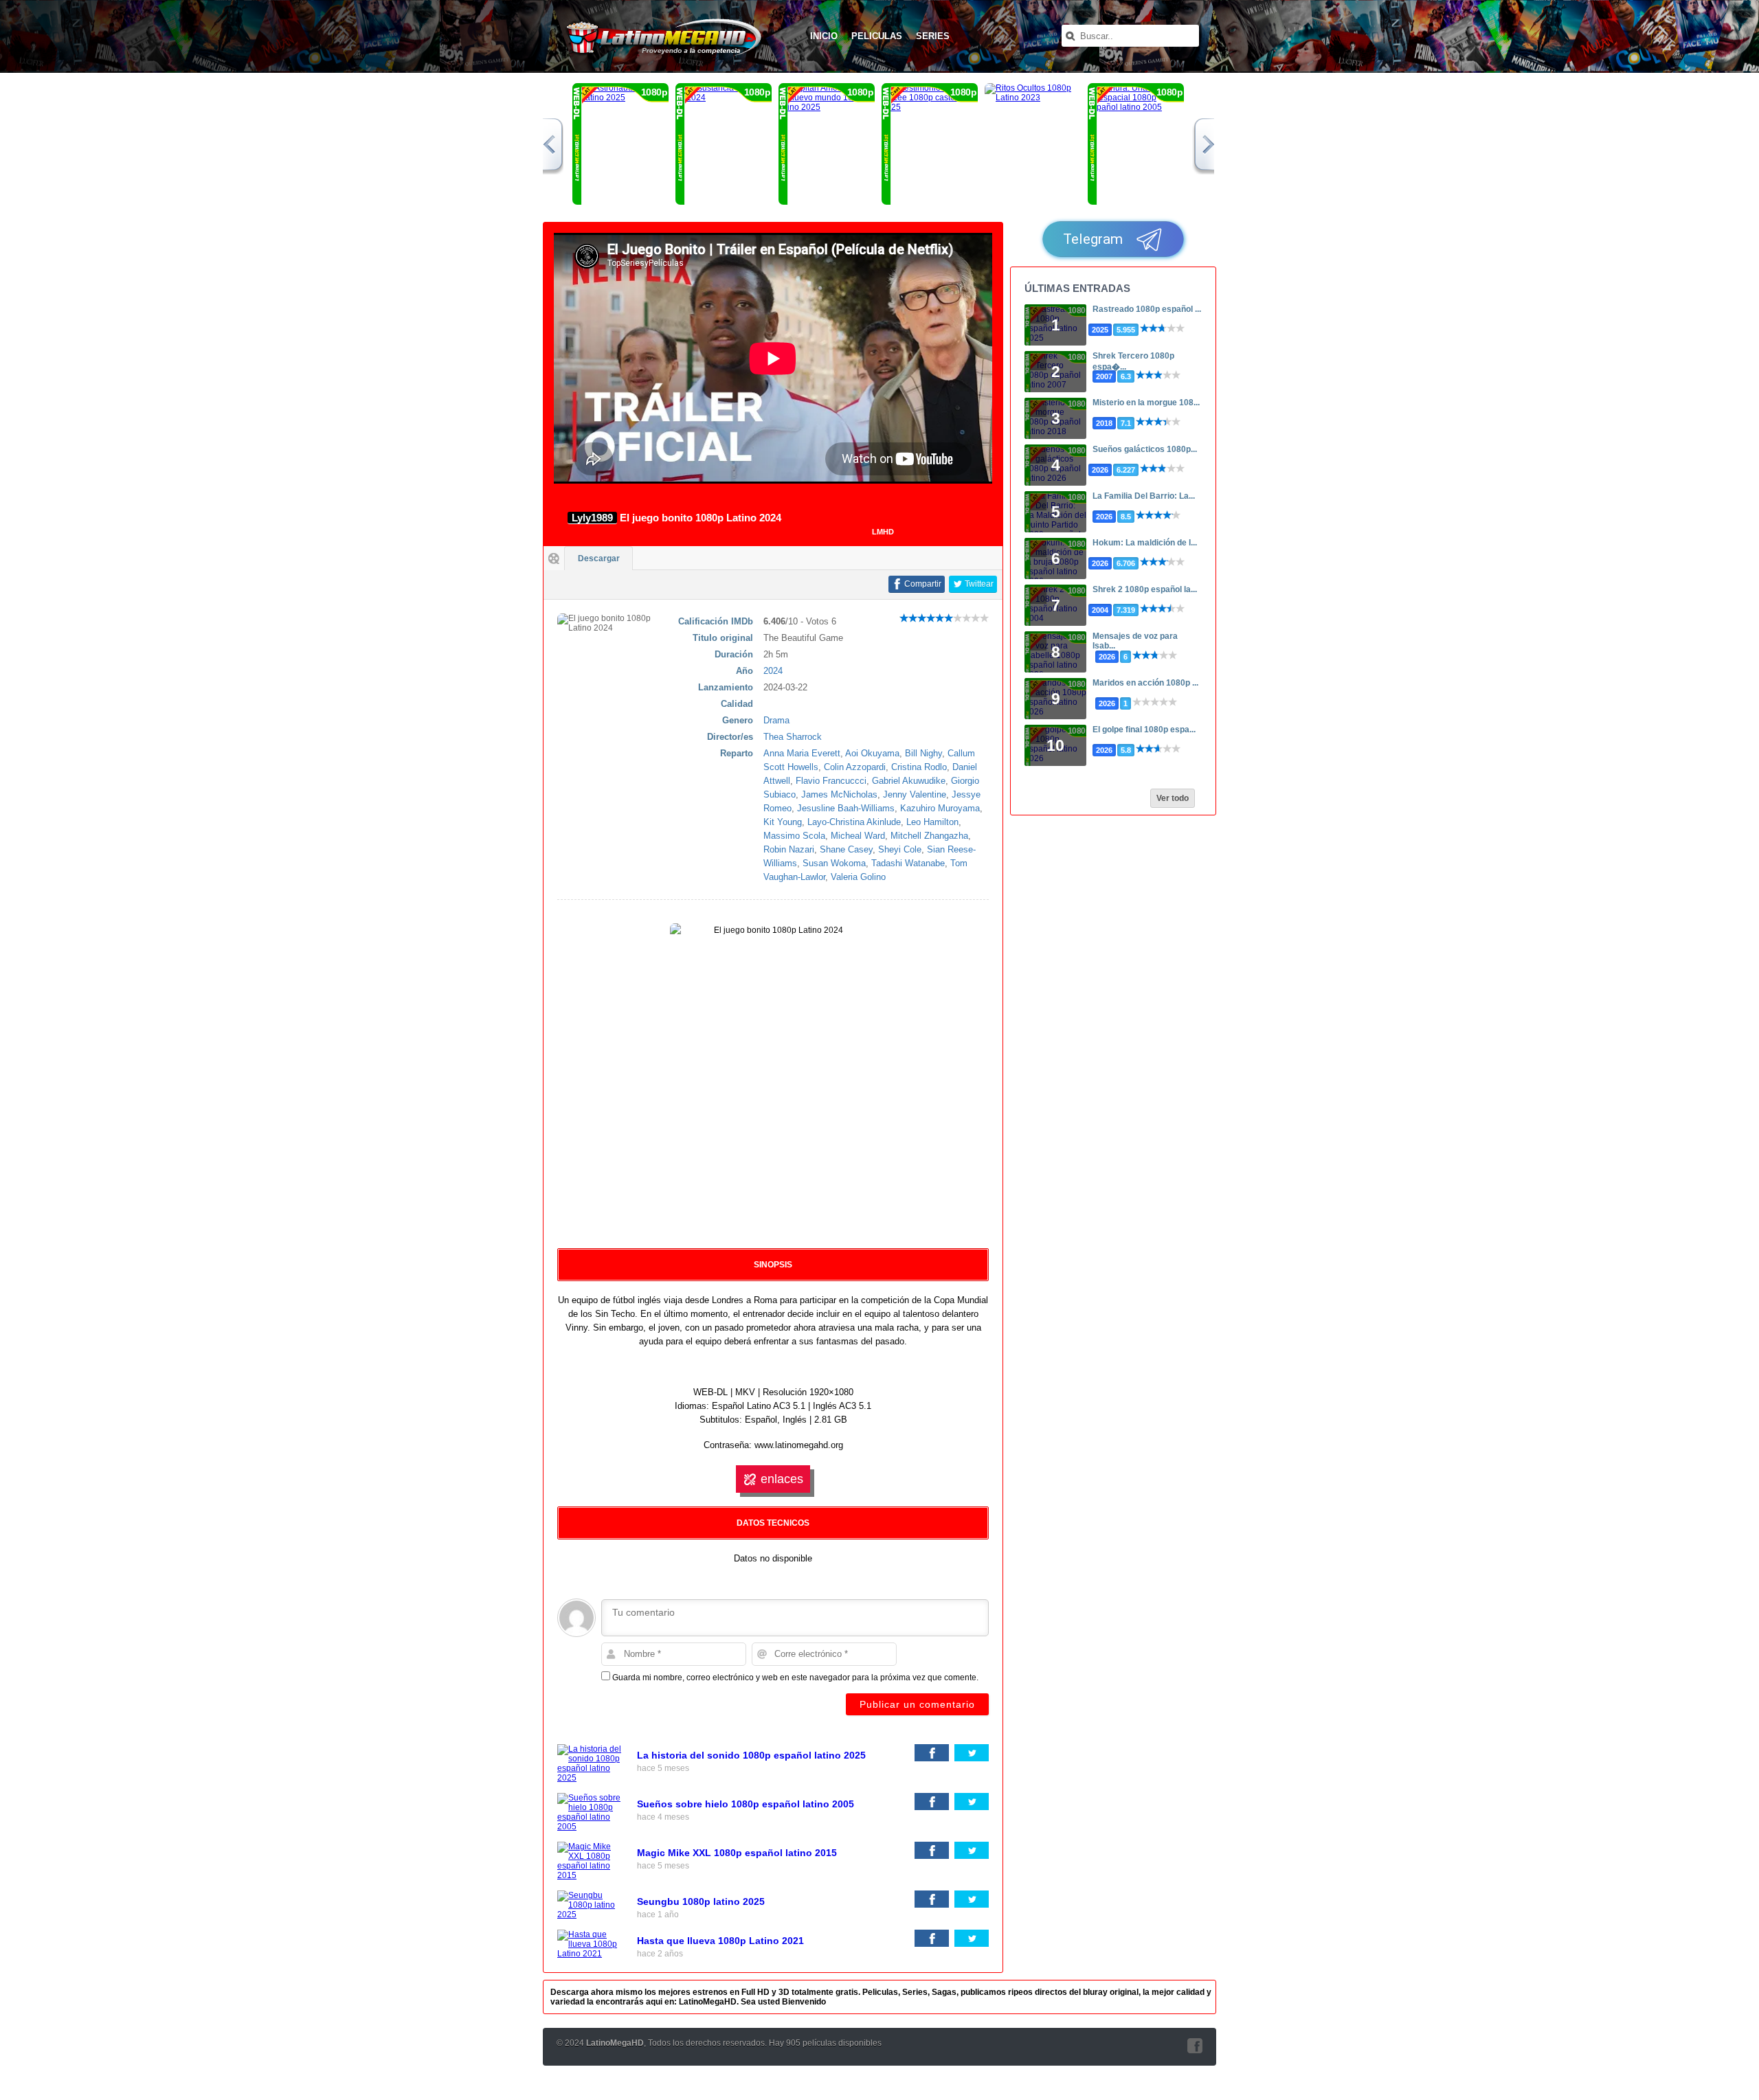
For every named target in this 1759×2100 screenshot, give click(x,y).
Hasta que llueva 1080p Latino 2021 (720, 1941)
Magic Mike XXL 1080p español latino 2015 (737, 1853)
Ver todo (1173, 798)
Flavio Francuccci (831, 781)
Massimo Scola (794, 836)
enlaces (782, 1479)
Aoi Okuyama (872, 753)
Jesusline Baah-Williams (846, 808)
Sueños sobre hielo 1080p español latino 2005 (746, 1804)
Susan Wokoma (834, 863)
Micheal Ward (858, 836)
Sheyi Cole (900, 849)
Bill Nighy (923, 753)
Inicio (824, 36)
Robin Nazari (789, 849)
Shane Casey (846, 849)
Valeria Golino (858, 877)
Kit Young (783, 822)
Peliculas (877, 36)
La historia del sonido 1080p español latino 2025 (751, 1755)
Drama (776, 720)
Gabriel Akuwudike (909, 781)
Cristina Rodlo (919, 767)
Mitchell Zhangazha (929, 836)
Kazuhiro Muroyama (940, 808)
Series (933, 36)
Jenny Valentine (915, 794)
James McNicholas (839, 794)
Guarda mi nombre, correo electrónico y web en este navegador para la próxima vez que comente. (795, 1678)
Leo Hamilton (932, 822)
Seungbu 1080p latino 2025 (701, 1901)
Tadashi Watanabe (908, 863)
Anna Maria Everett (802, 753)
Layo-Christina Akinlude (854, 822)
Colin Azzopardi (855, 767)
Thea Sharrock (793, 737)
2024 (773, 671)
